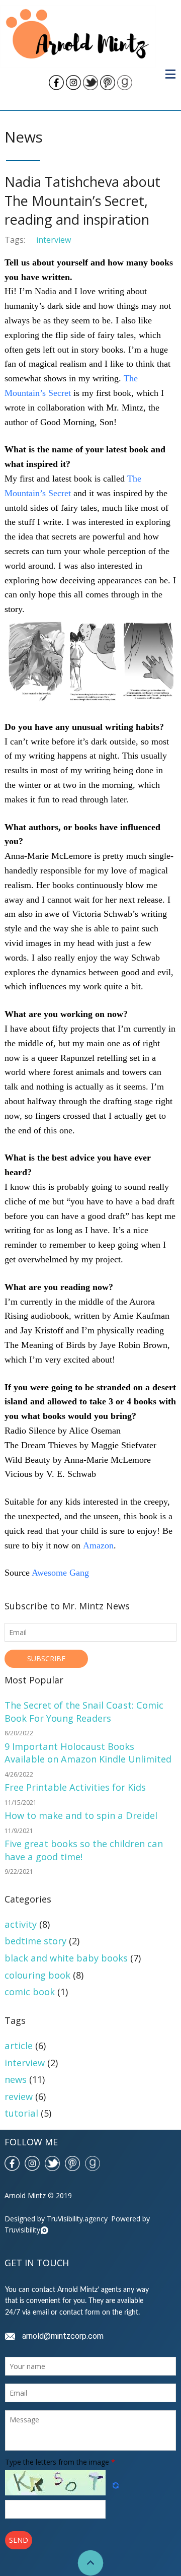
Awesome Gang (60, 1573)
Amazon (98, 1545)
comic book (30, 1991)
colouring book (37, 1975)
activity (21, 1924)
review (19, 2096)
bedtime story (35, 1941)
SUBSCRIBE (46, 1658)
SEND (19, 2540)
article (19, 2045)
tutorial (21, 2113)
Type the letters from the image (60, 2462)
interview (54, 240)
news (16, 2079)
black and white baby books (66, 1958)
